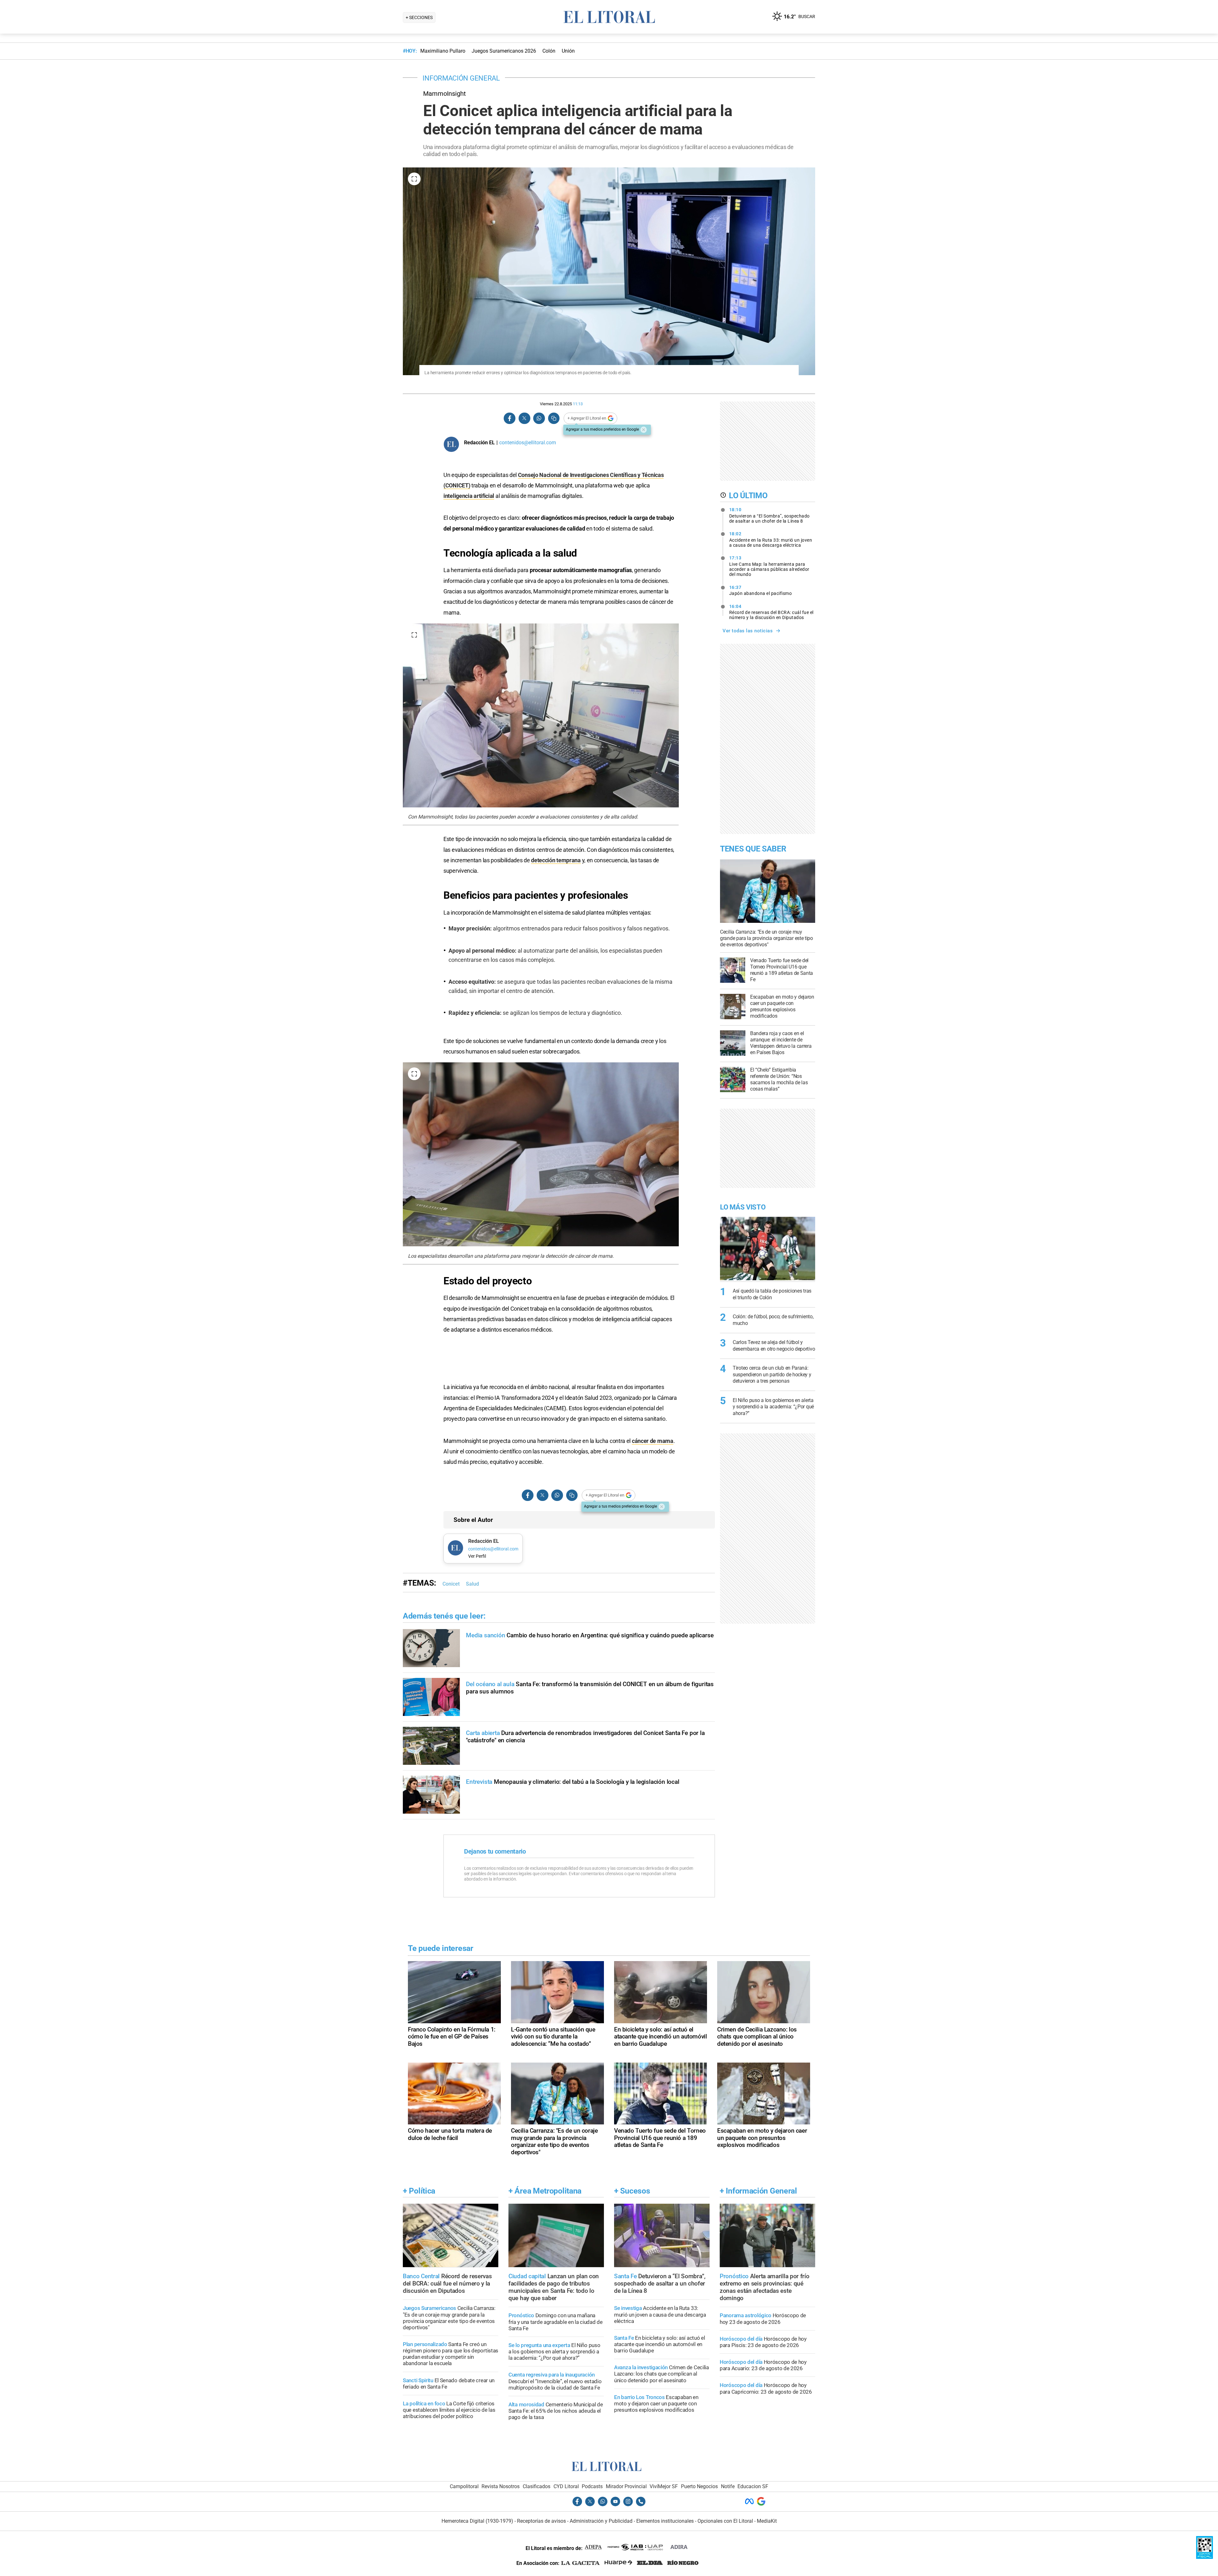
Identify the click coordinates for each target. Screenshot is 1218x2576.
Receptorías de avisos (541, 2521)
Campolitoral (464, 2486)
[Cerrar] (644, 430)
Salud (472, 1584)
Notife (728, 2486)
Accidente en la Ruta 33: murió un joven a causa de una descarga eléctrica (771, 539)
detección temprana (556, 860)
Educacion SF (753, 2486)
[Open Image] (414, 179)
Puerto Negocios (699, 2486)
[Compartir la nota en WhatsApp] (539, 418)
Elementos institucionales (665, 2521)
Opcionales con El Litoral (725, 2521)
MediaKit (767, 2521)
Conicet (451, 1584)
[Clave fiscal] (1205, 2557)
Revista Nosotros (501, 2486)
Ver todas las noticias (748, 631)
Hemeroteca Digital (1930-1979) (477, 2521)
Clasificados (537, 2486)
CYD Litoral (566, 2486)
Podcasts (592, 2486)
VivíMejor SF (664, 2486)
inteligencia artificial (469, 496)
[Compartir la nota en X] (524, 418)
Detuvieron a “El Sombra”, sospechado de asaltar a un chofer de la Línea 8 (769, 515)
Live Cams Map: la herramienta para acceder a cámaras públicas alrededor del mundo (769, 566)
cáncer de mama (653, 1441)
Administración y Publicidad (601, 2521)
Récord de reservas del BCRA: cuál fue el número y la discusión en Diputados (771, 612)
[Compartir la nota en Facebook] (510, 418)
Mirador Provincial (626, 2486)
